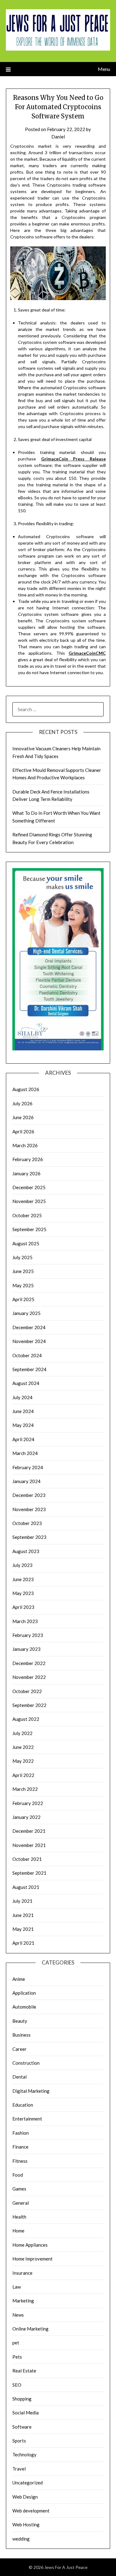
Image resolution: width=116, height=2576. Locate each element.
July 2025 (22, 1257)
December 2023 (29, 1495)
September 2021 (29, 1873)
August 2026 (26, 1089)
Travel (19, 2469)
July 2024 (22, 1397)
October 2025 (27, 1215)
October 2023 (27, 1523)
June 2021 (23, 1915)
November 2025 (29, 1201)
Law (17, 2287)
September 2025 (29, 1229)
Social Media (26, 2413)
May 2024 (23, 1425)
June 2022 (23, 1747)
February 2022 (28, 1803)
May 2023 (23, 1593)
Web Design (25, 2497)
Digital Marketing (31, 2091)
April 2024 (23, 1439)
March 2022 (25, 1789)
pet (16, 2343)
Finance (20, 2147)
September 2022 (29, 1705)
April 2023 (23, 1607)
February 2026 (28, 1159)
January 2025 (26, 1313)
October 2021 (27, 1859)
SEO (17, 2385)
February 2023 (28, 1635)
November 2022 (29, 1677)
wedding (21, 2539)
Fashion (21, 2133)
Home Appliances (30, 2245)
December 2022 (29, 1663)
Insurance (22, 2273)
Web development (31, 2511)
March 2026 (25, 1145)
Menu (104, 69)
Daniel (58, 137)
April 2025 (23, 1299)
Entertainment (27, 2119)
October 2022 (27, 1691)
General (21, 2203)
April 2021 (23, 1943)
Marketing (23, 2301)
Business (21, 2035)
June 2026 (23, 1117)
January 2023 (26, 1649)
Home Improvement (32, 2259)
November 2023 (29, 1509)
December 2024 (29, 1327)
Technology (24, 2454)
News (18, 2315)
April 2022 (23, 1775)
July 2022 (22, 1733)
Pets (17, 2357)
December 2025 (29, 1187)
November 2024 (29, 1341)
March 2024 (25, 1453)
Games (19, 2189)
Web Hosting (26, 2524)
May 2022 (23, 1761)
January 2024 (26, 1481)
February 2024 (28, 1467)
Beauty (20, 2021)
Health (19, 2217)
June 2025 (23, 1271)
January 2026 (26, 1173)
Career (19, 2049)
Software (22, 2427)
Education (23, 2105)
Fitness (20, 2161)
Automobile (24, 2007)
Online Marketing (30, 2329)
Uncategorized (28, 2483)
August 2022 (26, 1719)
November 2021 (29, 1845)
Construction (26, 2063)
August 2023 (26, 1551)
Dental (19, 2077)
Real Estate (24, 2371)
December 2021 (29, 1831)
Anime (19, 1979)
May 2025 (23, 1285)
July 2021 (22, 1901)
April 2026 (23, 1131)
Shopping (22, 2399)
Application (24, 1993)
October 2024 (27, 1355)
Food (18, 2175)
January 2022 (26, 1817)
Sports (19, 2441)
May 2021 (23, 1929)
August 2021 (26, 1887)
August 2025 (26, 1243)
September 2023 (29, 1537)
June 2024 (23, 1411)
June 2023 (23, 1579)
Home (18, 2231)
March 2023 (25, 1621)
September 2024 (29, 1369)
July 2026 (22, 1103)
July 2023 (22, 1565)
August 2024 (26, 1383)
